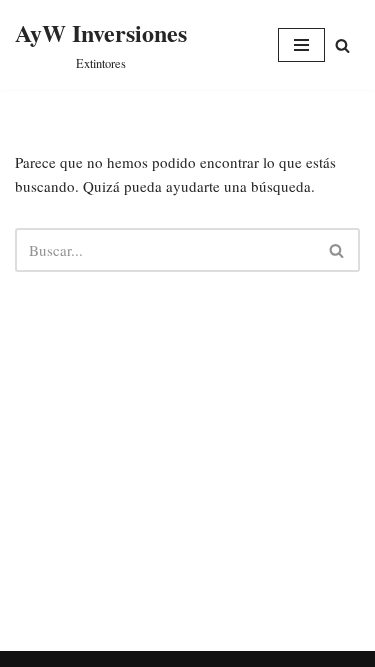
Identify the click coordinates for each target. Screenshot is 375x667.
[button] (342, 45)
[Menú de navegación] (301, 45)
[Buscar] (337, 250)
